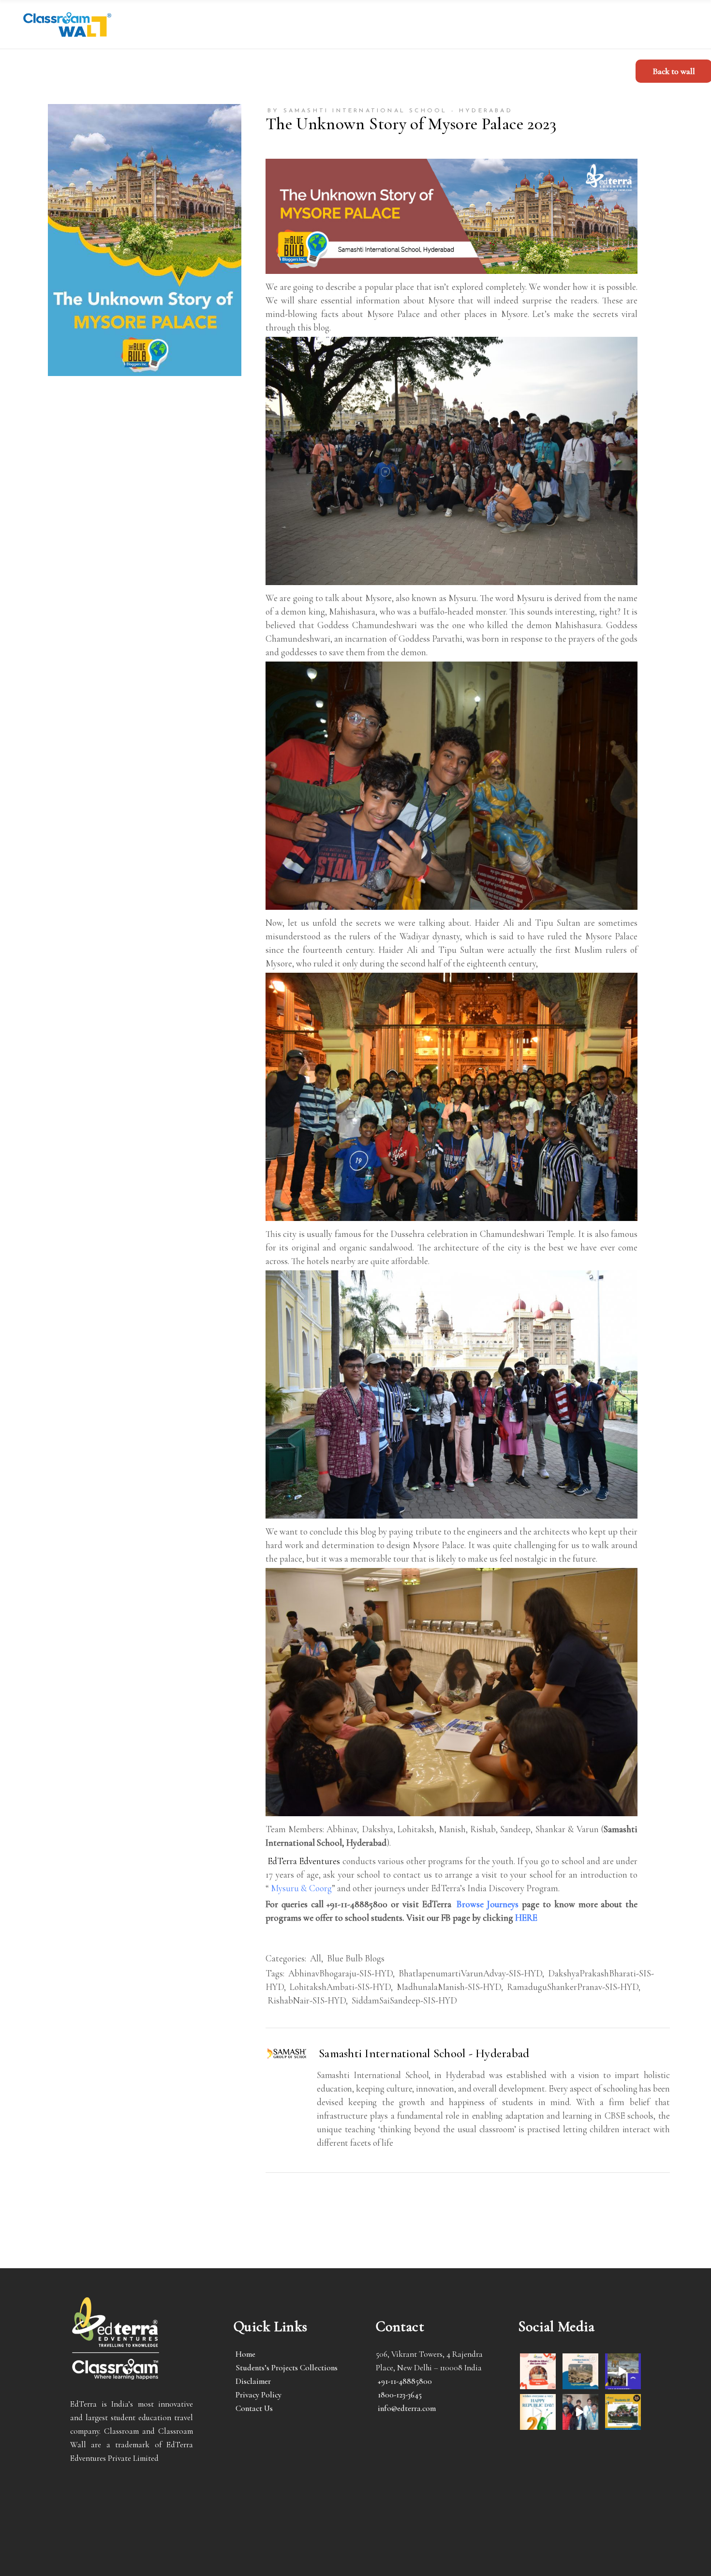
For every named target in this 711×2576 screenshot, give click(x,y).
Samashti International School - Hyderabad (424, 2053)
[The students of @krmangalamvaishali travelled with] (623, 2371)
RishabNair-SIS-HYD (307, 2000)
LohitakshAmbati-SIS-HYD (340, 1987)
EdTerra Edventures (304, 1861)
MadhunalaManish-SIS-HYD (449, 1987)
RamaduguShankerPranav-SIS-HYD (573, 1987)
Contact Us (254, 2408)
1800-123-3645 (400, 2395)
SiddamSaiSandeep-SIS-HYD (404, 2000)
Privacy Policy (259, 2395)
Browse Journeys (488, 1904)
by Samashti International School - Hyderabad (390, 111)
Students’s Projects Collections (287, 2368)
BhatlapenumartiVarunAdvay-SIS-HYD (470, 1973)
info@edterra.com (407, 2408)
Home (245, 2354)
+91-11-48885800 (405, 2381)
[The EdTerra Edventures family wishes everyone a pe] (538, 2412)
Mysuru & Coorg (301, 1888)
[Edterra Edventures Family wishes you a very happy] (538, 2371)
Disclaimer (253, 2381)
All (316, 1958)
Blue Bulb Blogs (356, 1958)
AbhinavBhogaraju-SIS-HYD (341, 1973)
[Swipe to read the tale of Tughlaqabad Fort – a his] (580, 2371)
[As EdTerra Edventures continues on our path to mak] (580, 2412)
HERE (526, 1918)
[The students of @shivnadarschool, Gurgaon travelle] (623, 2412)
